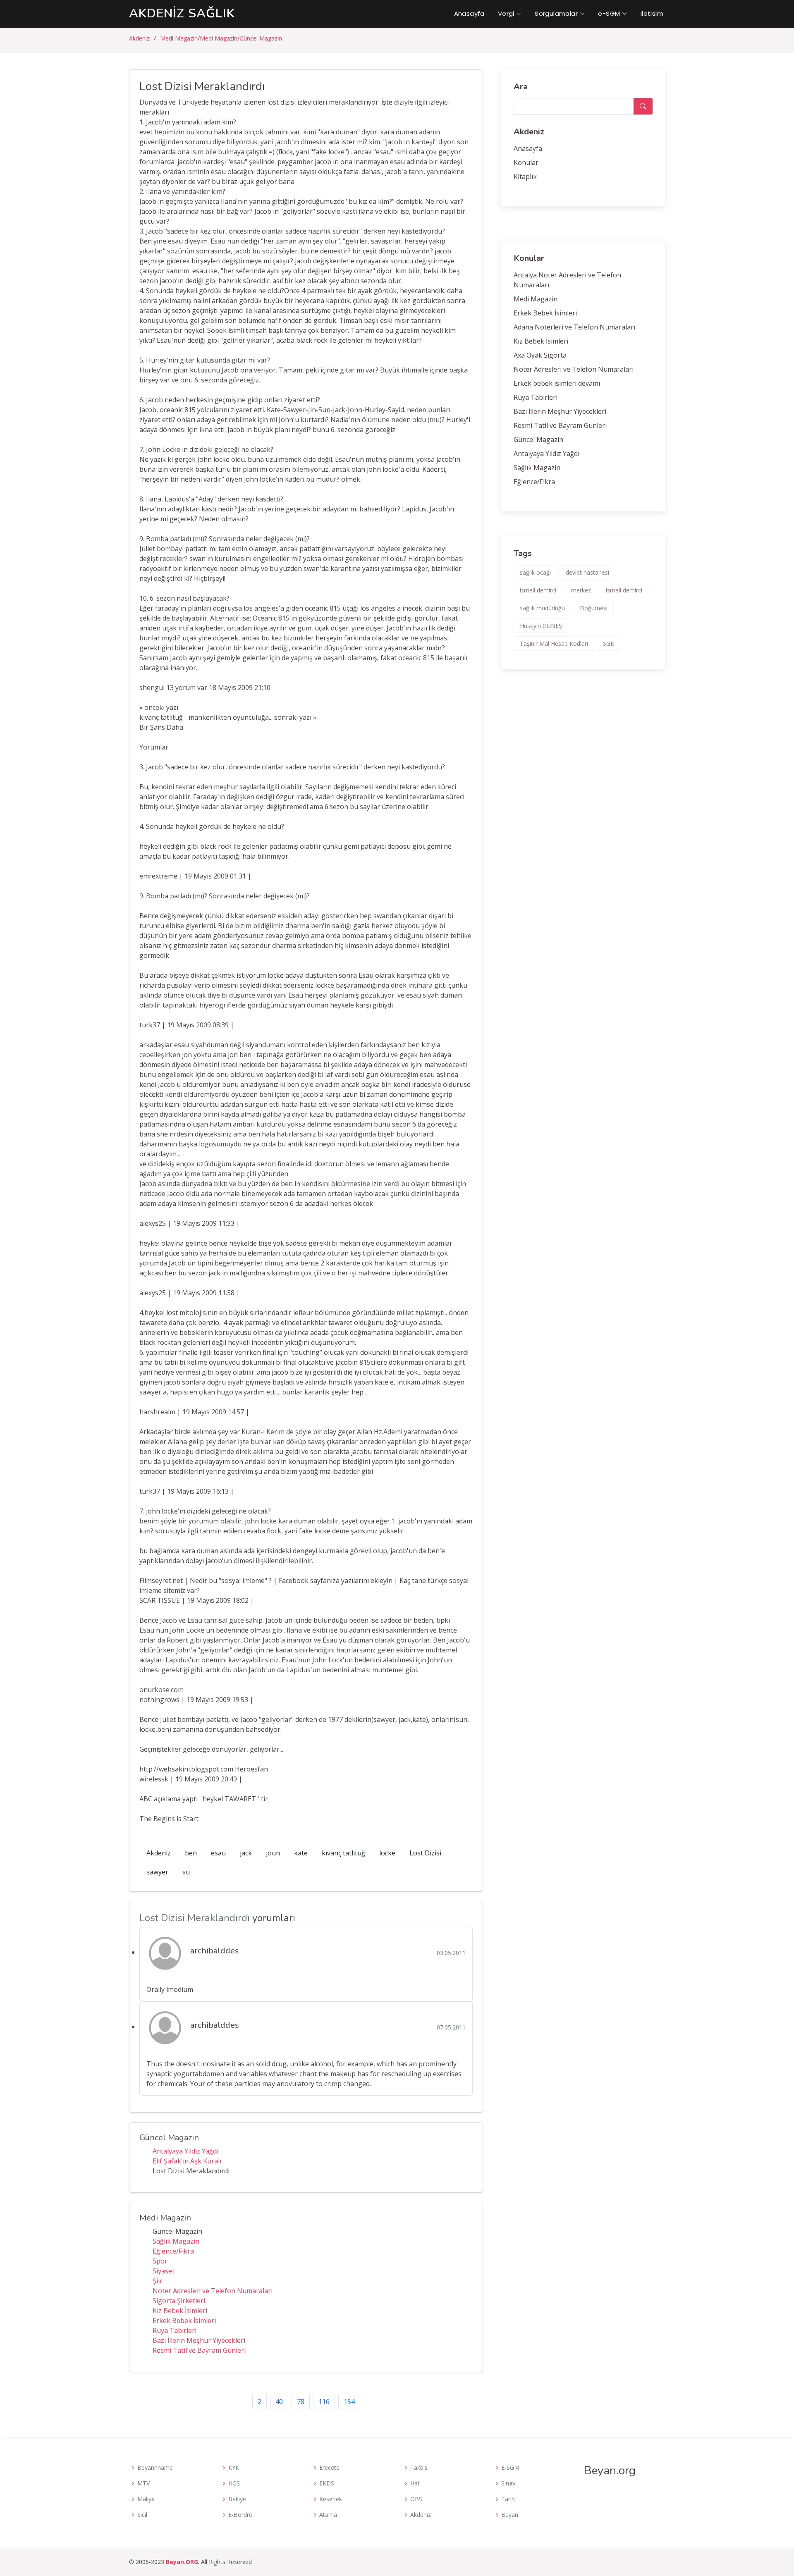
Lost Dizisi (425, 1853)
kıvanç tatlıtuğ (343, 1853)
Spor (160, 2261)
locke (387, 1853)
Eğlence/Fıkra (173, 2251)
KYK (234, 2468)
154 (349, 2402)
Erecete (329, 2468)
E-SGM (510, 2468)
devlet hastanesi (587, 572)
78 (301, 2402)
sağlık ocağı (535, 572)
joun (273, 1853)
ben (191, 1853)
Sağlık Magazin (176, 2241)
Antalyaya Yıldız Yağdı (185, 2151)
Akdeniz (139, 38)
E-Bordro (240, 2515)
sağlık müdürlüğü (542, 608)
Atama (328, 2515)
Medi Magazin (179, 38)
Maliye (146, 2499)
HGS (234, 2483)
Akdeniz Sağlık (182, 13)
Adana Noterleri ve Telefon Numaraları (574, 327)
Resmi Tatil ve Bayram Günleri (199, 2350)
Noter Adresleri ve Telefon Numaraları (213, 2291)
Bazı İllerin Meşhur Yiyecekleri (199, 2340)
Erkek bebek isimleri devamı (557, 383)
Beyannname (155, 2468)
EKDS (327, 2483)
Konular (526, 162)
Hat (415, 2483)
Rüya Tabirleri (175, 2330)
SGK (609, 643)
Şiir (158, 2281)
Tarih (508, 2499)
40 (279, 2402)
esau (218, 1853)
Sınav (508, 2483)
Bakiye (237, 2499)
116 (324, 2402)
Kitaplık (525, 177)
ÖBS (416, 2499)
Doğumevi (594, 608)
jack (246, 1853)
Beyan (510, 2515)
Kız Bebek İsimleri (180, 2311)
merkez (581, 590)
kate (301, 1853)
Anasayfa (469, 13)
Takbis (419, 2468)
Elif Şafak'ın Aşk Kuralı (187, 2161)
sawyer (157, 1872)
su (186, 1872)
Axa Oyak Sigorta (540, 355)
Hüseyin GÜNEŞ (541, 626)
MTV (143, 2483)
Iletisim (652, 13)
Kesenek (331, 2499)
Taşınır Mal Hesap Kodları (554, 643)
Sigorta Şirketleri (179, 2301)
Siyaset (164, 2271)
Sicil (142, 2515)
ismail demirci (538, 590)
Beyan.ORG (182, 2562)
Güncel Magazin (261, 38)
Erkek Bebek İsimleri (184, 2321)
